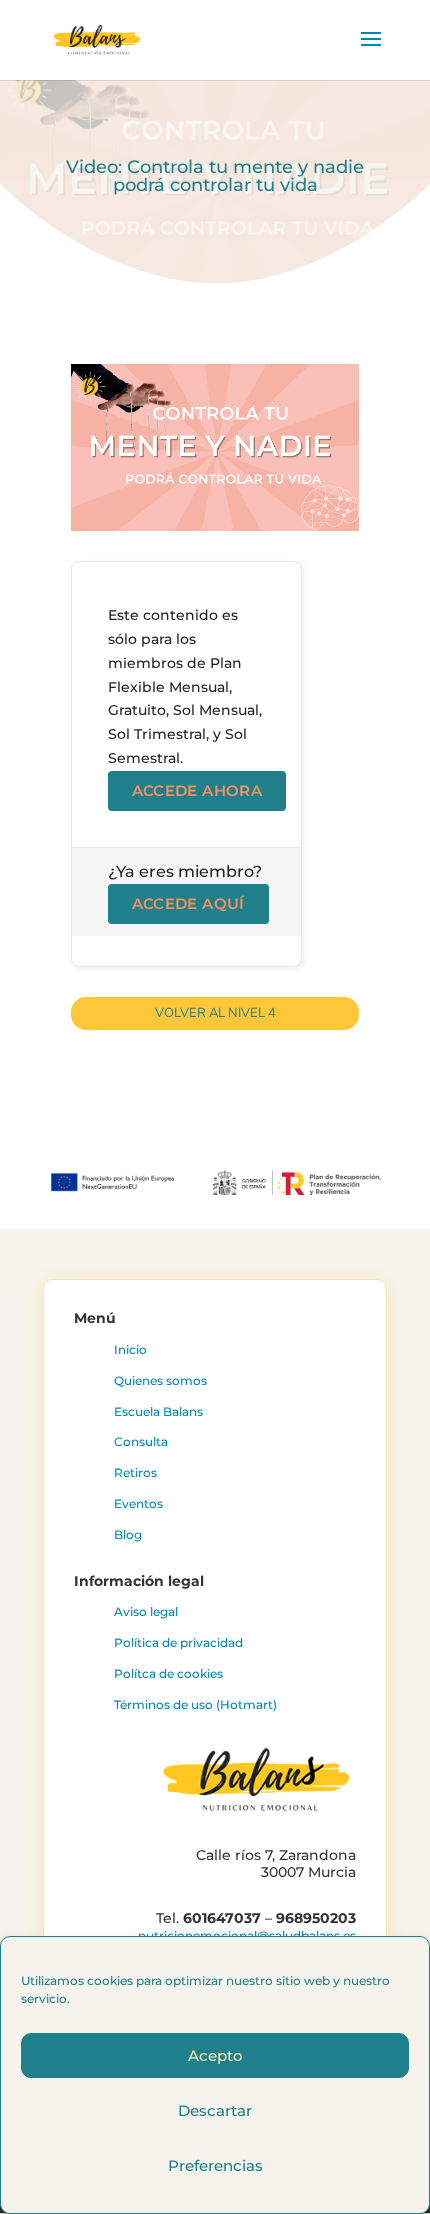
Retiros (135, 1472)
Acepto (215, 2055)
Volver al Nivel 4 (215, 1013)
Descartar (215, 2110)
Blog (128, 1534)
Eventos (138, 1503)
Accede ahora (197, 790)
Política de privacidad (178, 1642)
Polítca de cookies (168, 1673)
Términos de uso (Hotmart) (195, 1704)
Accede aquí (188, 903)
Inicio (130, 1349)
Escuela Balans (158, 1411)
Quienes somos (160, 1380)
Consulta (141, 1441)
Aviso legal (146, 1611)
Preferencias (215, 2165)
